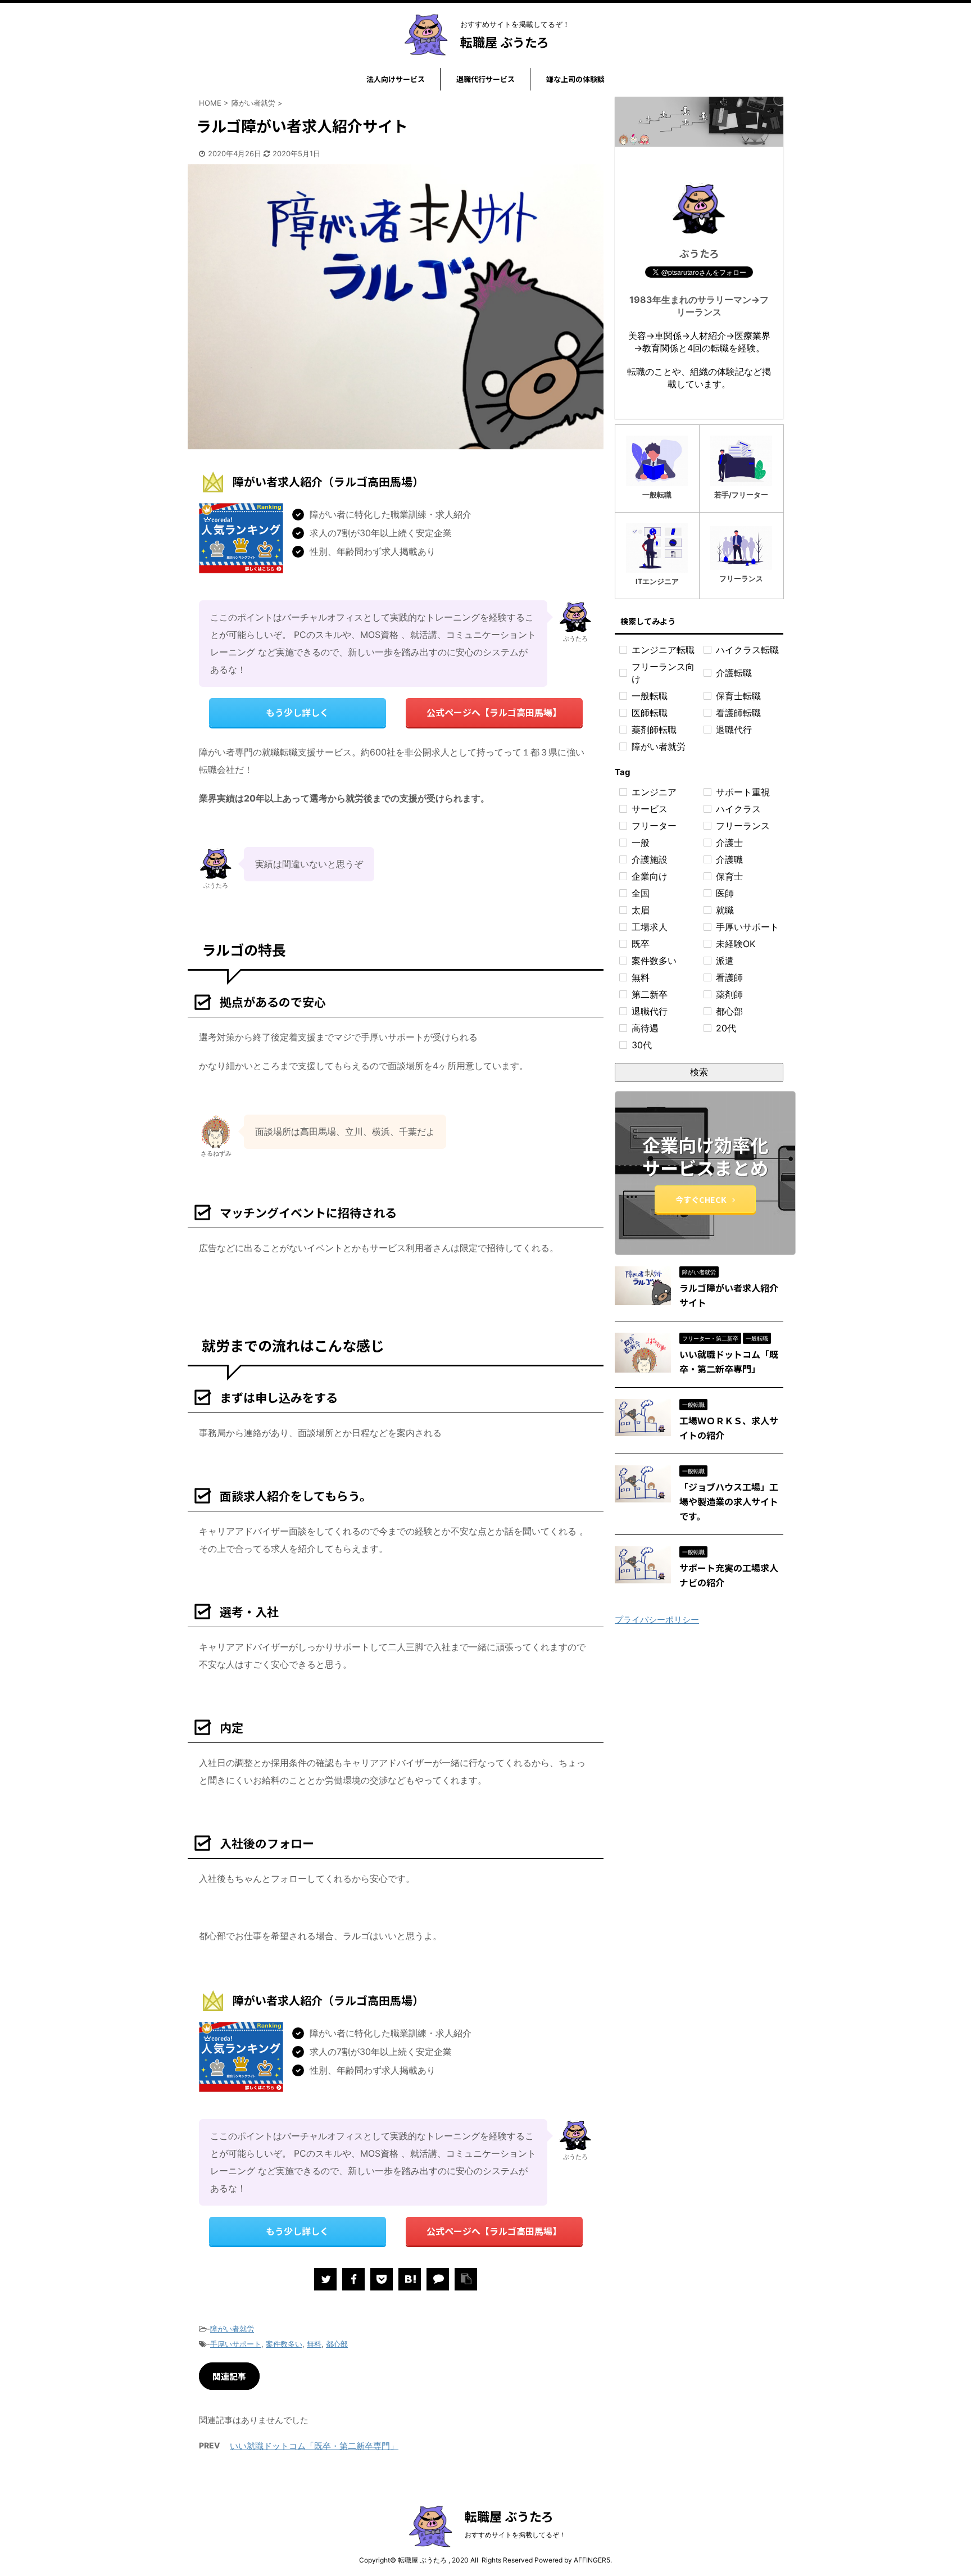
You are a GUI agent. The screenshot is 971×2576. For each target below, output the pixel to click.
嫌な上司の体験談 (575, 79)
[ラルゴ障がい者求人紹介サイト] (410, 2279)
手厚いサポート (236, 2344)
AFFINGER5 (592, 2560)
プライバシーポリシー (657, 1620)
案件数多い (284, 2344)
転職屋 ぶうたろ (505, 42)
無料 (314, 2344)
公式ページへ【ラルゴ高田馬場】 (494, 712)
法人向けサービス (396, 79)
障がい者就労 (232, 2329)
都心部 (337, 2344)
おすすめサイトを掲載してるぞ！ (515, 2535)
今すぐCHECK (701, 1199)
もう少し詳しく (297, 712)
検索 (699, 1072)
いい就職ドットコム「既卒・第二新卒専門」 (314, 2446)
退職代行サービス (485, 79)
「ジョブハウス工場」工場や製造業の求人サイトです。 (729, 1501)
